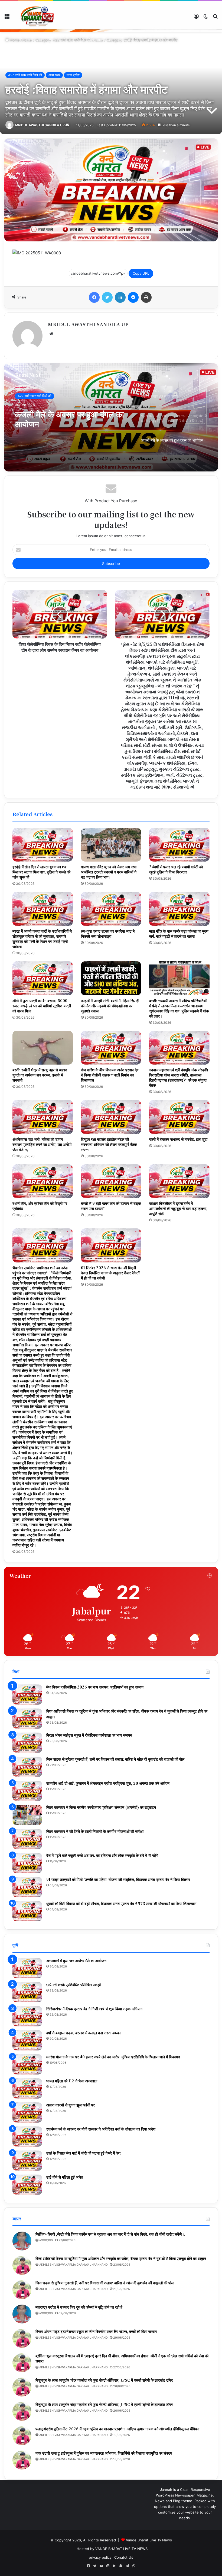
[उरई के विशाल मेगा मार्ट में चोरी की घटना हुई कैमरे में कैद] (27, 2161)
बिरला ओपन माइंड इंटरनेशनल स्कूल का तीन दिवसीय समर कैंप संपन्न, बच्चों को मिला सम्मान (96, 2331)
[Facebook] (94, 297)
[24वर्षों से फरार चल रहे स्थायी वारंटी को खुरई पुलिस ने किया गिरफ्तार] (179, 845)
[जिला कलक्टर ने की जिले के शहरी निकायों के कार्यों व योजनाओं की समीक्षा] (27, 1839)
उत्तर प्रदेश (73, 75)
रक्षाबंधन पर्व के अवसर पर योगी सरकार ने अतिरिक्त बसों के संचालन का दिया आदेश (101, 2129)
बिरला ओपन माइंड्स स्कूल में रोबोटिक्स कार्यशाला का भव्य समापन (89, 1735)
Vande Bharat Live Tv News (149, 2540)
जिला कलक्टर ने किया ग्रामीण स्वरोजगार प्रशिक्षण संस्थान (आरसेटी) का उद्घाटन (101, 1807)
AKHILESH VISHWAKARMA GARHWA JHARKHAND (74, 2265)
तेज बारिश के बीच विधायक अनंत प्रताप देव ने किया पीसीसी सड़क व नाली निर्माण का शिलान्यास (110, 1075)
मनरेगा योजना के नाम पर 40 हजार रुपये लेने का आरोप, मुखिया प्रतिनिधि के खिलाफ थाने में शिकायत (113, 2057)
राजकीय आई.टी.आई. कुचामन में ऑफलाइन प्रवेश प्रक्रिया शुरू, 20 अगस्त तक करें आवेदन (108, 1783)
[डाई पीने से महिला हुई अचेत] (27, 2185)
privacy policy (100, 2557)
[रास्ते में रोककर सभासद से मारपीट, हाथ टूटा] (179, 1117)
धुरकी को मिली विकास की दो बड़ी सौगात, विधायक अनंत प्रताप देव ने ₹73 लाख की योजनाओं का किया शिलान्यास (121, 1903)
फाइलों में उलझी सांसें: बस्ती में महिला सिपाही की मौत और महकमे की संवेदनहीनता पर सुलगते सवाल (110, 1006)
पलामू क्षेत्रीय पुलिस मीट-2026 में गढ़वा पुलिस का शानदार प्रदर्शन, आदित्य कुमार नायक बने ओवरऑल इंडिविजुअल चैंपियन (117, 2429)
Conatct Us (124, 2557)
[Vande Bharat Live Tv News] (38, 16)
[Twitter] (107, 297)
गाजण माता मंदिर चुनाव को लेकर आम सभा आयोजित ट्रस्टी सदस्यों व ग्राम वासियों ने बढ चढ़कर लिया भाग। (109, 872)
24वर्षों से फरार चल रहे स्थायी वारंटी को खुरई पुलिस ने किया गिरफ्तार (176, 869)
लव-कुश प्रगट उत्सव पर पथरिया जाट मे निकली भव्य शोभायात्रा (108, 934)
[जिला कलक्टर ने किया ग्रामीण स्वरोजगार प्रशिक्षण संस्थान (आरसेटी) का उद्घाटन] (27, 1815)
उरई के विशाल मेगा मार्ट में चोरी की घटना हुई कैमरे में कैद (83, 2153)
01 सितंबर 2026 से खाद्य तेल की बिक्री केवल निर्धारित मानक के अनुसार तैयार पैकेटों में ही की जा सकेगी (110, 1273)
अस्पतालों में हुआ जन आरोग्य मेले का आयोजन (76, 1960)
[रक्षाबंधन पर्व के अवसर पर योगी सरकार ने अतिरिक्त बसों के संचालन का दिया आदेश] (27, 2137)
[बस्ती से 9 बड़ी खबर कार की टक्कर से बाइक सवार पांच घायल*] (111, 1181)
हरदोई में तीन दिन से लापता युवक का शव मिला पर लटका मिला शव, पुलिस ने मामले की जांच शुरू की (41, 872)
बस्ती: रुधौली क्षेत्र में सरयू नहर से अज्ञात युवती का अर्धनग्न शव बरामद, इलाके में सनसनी (40, 1075)
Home (14, 40)
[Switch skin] (206, 18)
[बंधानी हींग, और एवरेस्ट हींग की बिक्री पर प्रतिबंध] (43, 1181)
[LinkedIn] (120, 297)
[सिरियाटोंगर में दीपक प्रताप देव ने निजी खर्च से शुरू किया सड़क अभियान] (27, 2016)
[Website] (51, 334)
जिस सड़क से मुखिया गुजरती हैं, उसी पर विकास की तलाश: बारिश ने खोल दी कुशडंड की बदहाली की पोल (115, 1759)
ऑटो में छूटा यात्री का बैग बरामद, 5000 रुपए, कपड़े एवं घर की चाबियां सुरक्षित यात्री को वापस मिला (42, 1006)
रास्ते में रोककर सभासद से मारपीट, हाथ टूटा (178, 1139)
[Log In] (196, 18)
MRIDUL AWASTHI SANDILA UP (40, 125)
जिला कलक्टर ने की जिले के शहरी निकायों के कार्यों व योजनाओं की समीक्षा (95, 1831)
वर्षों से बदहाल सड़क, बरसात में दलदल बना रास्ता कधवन (84, 2033)
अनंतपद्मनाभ (46, 2240)
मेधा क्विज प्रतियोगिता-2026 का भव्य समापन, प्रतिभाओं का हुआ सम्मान (95, 1687)
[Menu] (7, 18)
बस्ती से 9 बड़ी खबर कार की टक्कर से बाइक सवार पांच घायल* (111, 1206)
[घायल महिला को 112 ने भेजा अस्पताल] (27, 2088)
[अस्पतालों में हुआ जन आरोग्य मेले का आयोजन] (27, 1968)
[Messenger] (133, 297)
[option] (111, 417)
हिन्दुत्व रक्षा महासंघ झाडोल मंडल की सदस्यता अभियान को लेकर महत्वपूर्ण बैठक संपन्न (109, 1144)
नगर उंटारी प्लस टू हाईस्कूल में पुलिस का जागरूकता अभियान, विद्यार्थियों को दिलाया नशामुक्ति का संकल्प (104, 2453)
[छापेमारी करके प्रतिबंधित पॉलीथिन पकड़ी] (27, 1992)
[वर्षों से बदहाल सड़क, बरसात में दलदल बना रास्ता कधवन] (27, 2040)
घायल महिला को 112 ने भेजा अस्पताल (72, 2081)
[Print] (146, 297)
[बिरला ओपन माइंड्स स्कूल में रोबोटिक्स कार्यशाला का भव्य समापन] (27, 1743)
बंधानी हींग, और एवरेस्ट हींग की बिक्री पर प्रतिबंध (40, 1206)
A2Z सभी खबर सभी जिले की (72, 40)
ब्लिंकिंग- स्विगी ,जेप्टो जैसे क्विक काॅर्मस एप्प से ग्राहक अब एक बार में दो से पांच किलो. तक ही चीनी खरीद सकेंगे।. (110, 2234)
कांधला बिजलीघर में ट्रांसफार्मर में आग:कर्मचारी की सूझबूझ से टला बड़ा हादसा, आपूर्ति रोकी (178, 1208)
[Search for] (215, 18)
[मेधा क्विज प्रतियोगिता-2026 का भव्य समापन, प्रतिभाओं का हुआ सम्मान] (27, 1695)
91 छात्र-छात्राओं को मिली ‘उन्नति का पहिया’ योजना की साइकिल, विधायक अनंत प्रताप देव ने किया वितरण (118, 1879)
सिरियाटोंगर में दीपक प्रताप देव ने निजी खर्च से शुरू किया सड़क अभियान (94, 2009)
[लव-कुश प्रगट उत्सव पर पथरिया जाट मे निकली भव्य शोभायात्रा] (111, 909)
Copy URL (141, 273)
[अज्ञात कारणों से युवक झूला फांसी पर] (27, 2113)
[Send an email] (67, 125)
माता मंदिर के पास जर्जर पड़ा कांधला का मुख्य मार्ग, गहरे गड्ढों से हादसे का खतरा (179, 934)
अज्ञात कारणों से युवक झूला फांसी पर (71, 2105)
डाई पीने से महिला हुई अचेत (65, 2177)
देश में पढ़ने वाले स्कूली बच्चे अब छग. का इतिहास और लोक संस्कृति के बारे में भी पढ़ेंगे (102, 1855)
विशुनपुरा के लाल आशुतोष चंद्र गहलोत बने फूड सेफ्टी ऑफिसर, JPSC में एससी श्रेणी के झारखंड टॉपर (104, 2380)
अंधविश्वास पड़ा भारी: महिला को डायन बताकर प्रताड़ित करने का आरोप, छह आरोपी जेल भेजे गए (42, 1144)
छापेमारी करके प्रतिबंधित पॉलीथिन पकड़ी (74, 1985)
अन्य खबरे (54, 75)
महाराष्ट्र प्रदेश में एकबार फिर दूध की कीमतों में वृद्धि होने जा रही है (79, 2307)
